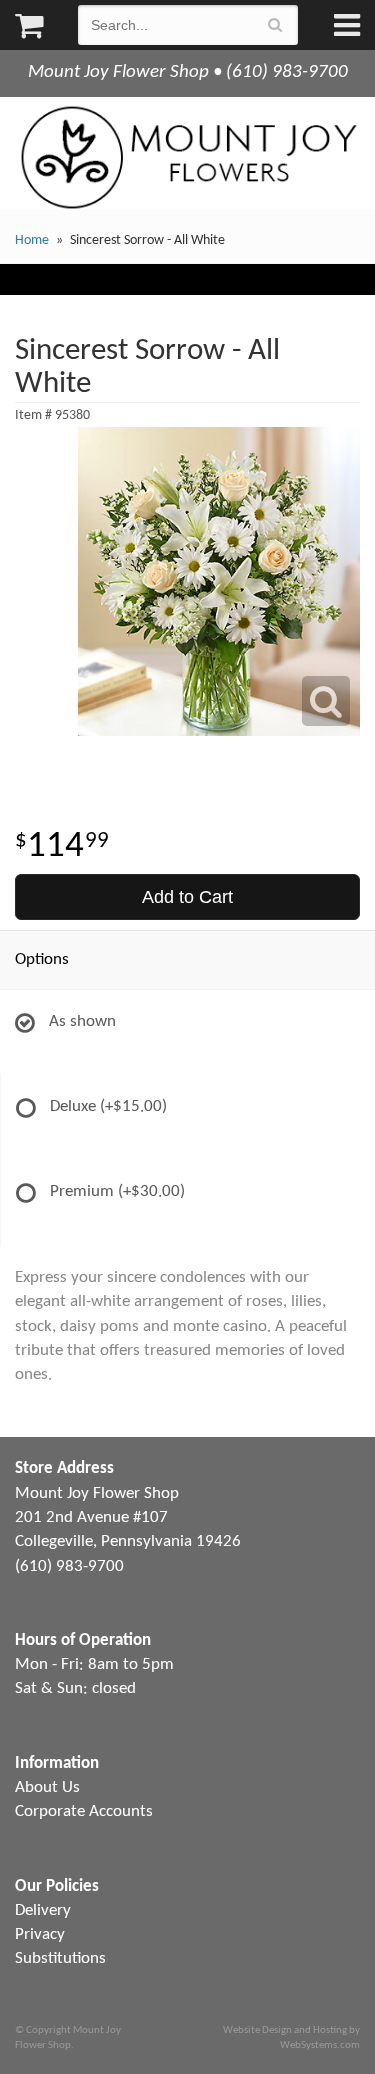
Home (32, 240)
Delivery (43, 1910)
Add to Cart (187, 897)
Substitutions (60, 1958)
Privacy (40, 1934)
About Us (47, 1787)
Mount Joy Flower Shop (187, 157)
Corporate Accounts (84, 1811)
